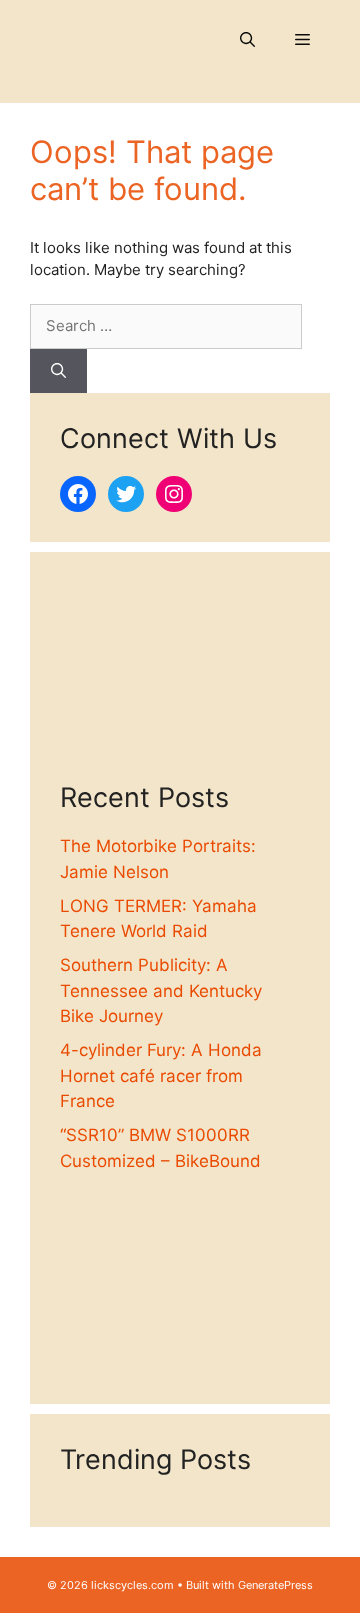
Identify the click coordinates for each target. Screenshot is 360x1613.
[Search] (58, 371)
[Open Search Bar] (247, 40)
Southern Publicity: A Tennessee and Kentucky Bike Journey (161, 990)
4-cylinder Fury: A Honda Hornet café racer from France (161, 1075)
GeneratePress (275, 1585)
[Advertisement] (180, 682)
